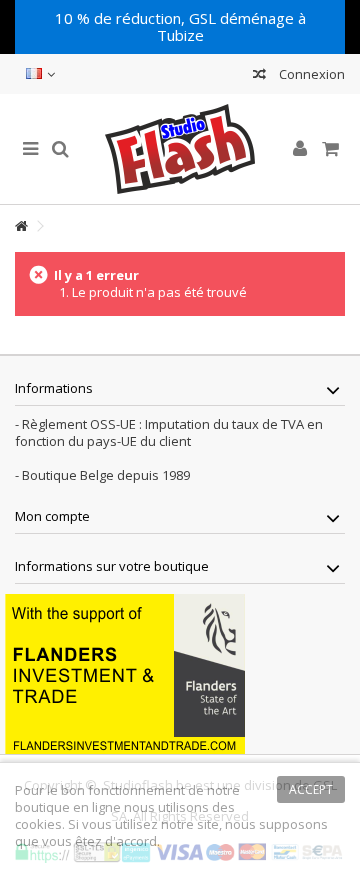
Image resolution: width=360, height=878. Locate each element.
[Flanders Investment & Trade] (125, 672)
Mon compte (52, 516)
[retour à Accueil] (21, 226)
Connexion (310, 74)
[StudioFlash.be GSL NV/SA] (180, 149)
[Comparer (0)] (259, 76)
